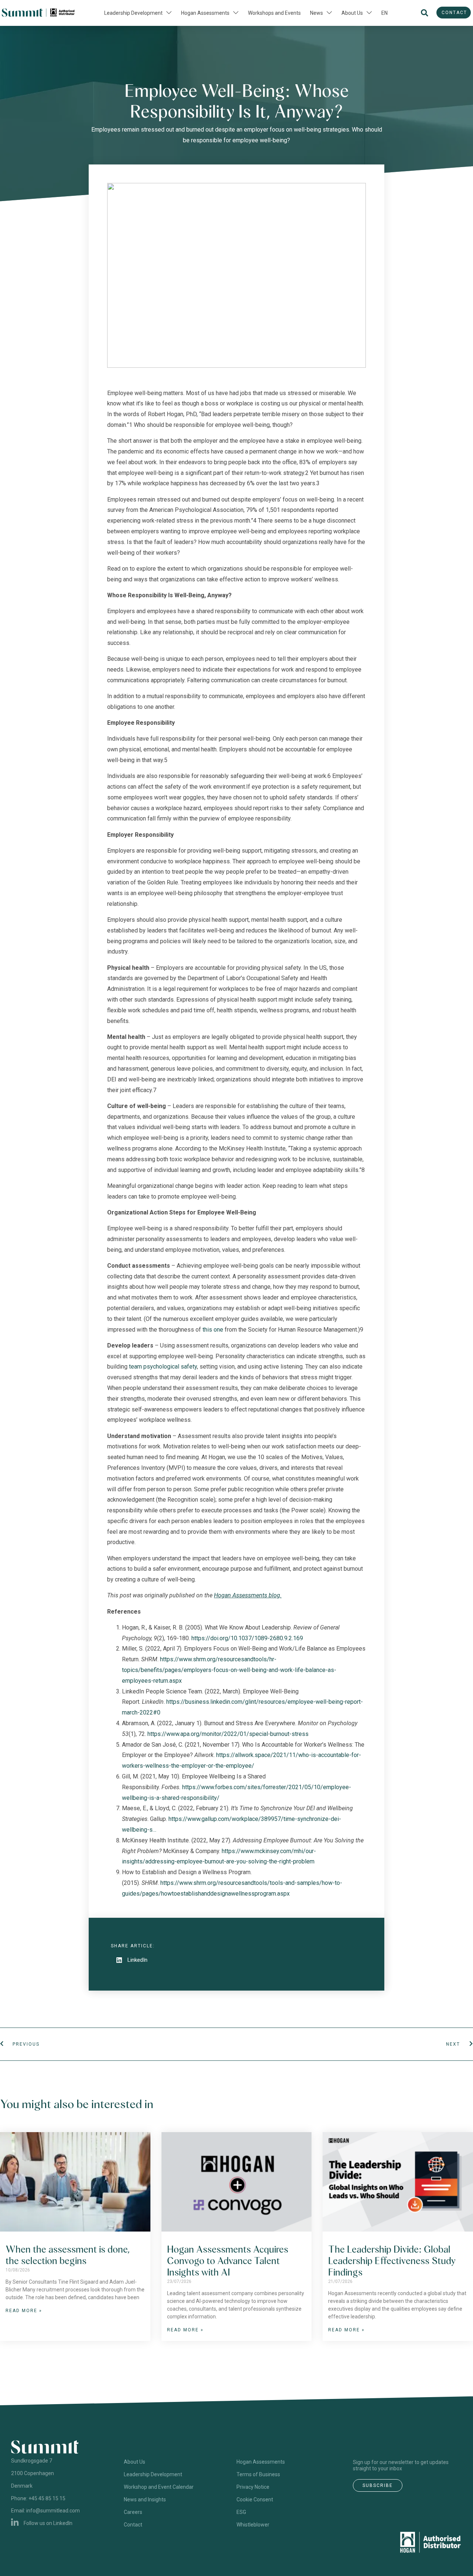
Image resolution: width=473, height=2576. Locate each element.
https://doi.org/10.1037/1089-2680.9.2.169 (247, 1638)
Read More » (24, 2311)
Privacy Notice (253, 2487)
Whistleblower (253, 2525)
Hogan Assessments (205, 13)
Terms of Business (258, 2474)
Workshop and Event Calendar (159, 2487)
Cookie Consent (255, 2499)
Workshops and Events (274, 13)
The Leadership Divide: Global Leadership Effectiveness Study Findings (392, 2261)
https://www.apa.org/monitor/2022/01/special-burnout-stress (228, 1734)
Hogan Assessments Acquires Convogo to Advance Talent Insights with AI (228, 2261)
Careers (133, 2512)
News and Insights (145, 2499)
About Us (352, 13)
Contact (133, 2525)
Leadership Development (133, 13)
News (317, 13)
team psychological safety (163, 1367)
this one (213, 1330)
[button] (424, 13)
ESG (241, 2512)
